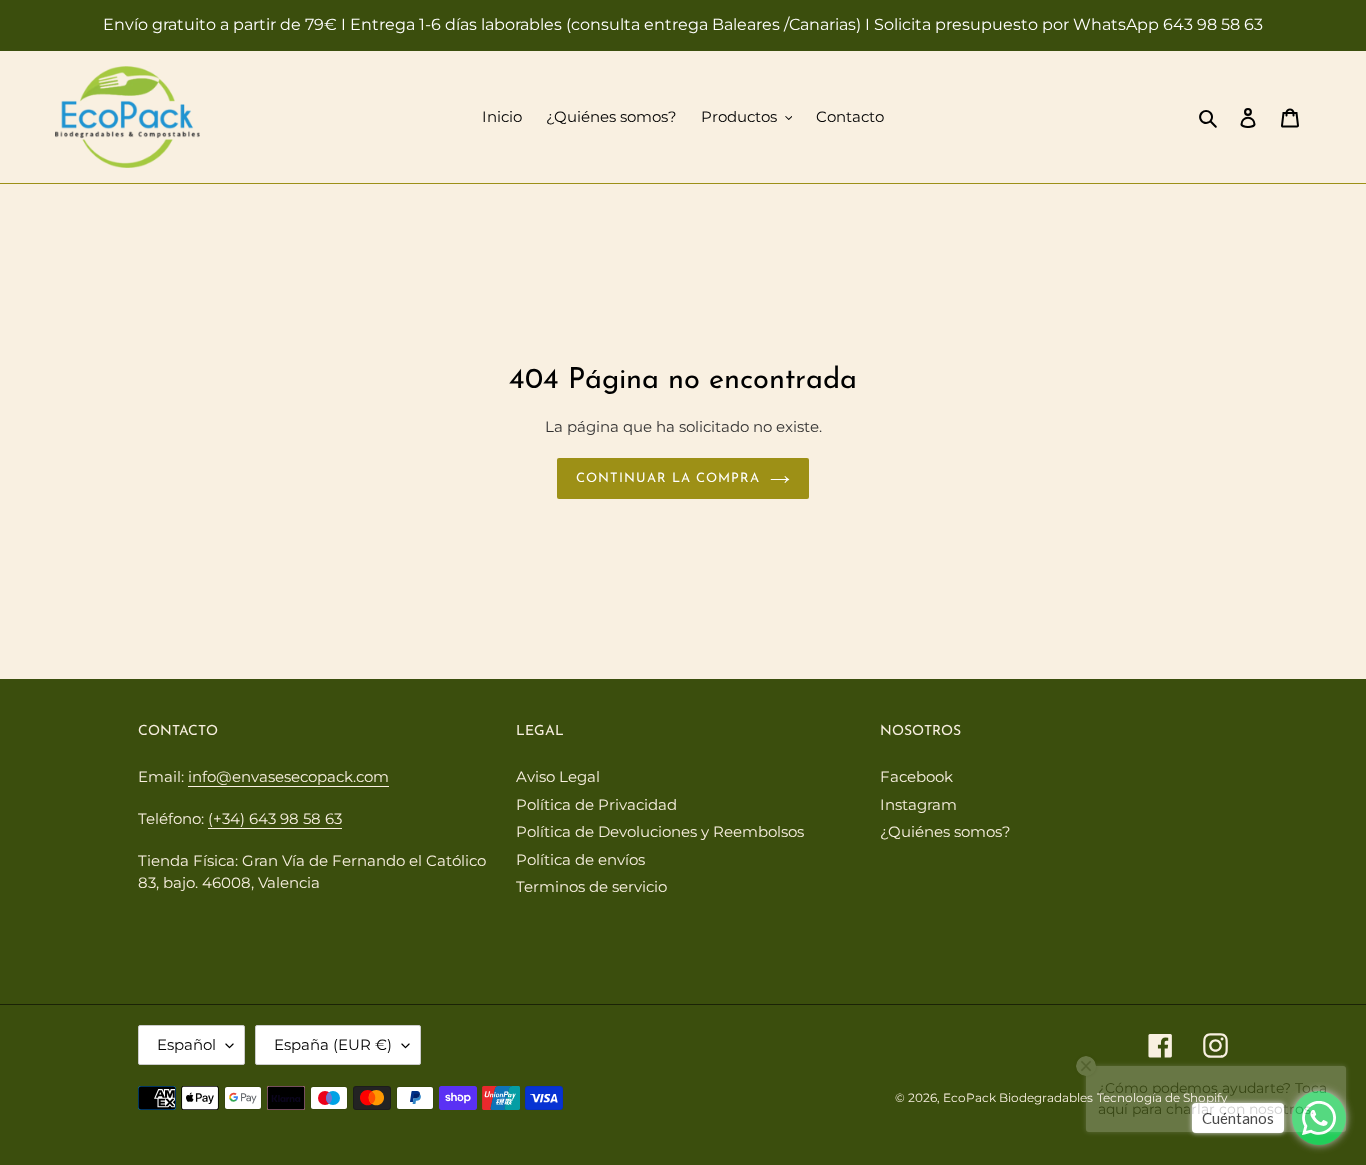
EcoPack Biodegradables (1018, 1097)
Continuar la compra (668, 478)
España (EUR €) (333, 1044)
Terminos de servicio (591, 886)
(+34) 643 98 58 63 (275, 818)
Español (186, 1044)
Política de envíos (580, 859)
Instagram (918, 804)
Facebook (916, 776)
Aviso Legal (558, 776)
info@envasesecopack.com (288, 776)
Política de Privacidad (596, 804)
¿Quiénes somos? (945, 831)
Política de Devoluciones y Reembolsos (660, 831)
